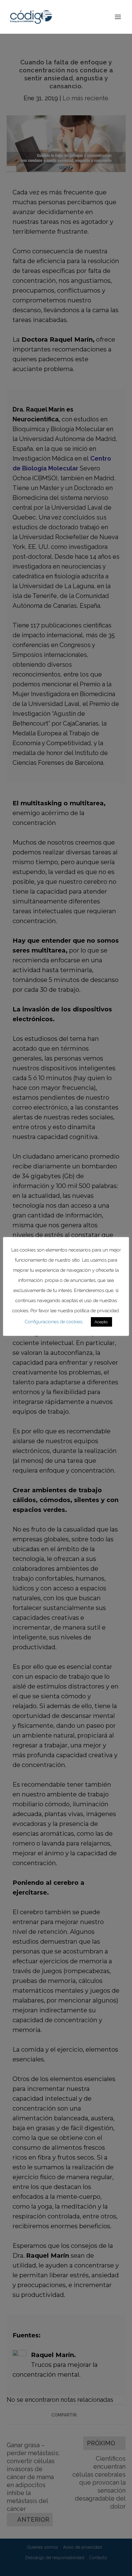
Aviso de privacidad (82, 2547)
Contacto (98, 2558)
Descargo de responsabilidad (55, 2558)
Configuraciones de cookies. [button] (54, 1322)
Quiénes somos (42, 2547)
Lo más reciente (85, 98)
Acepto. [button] (101, 1322)
